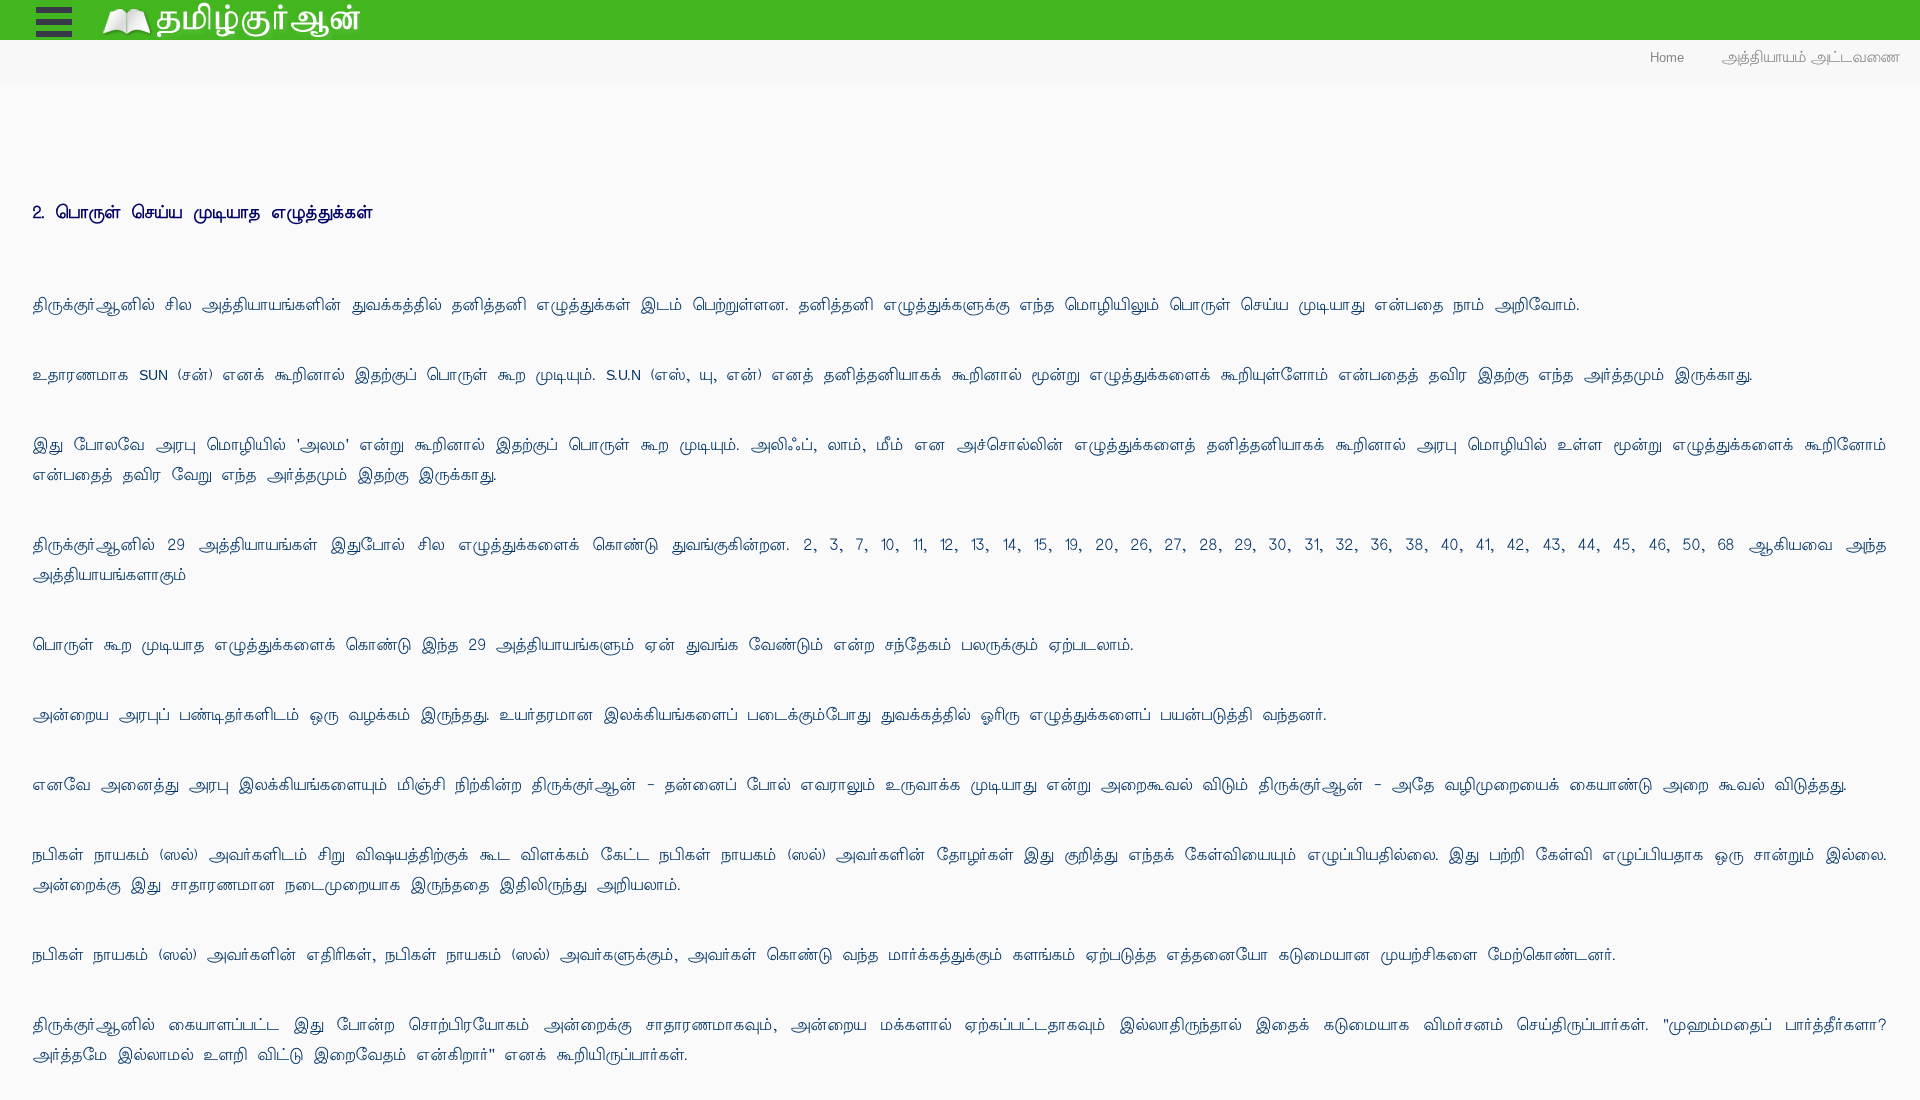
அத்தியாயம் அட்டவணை (1811, 57)
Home (1667, 57)
